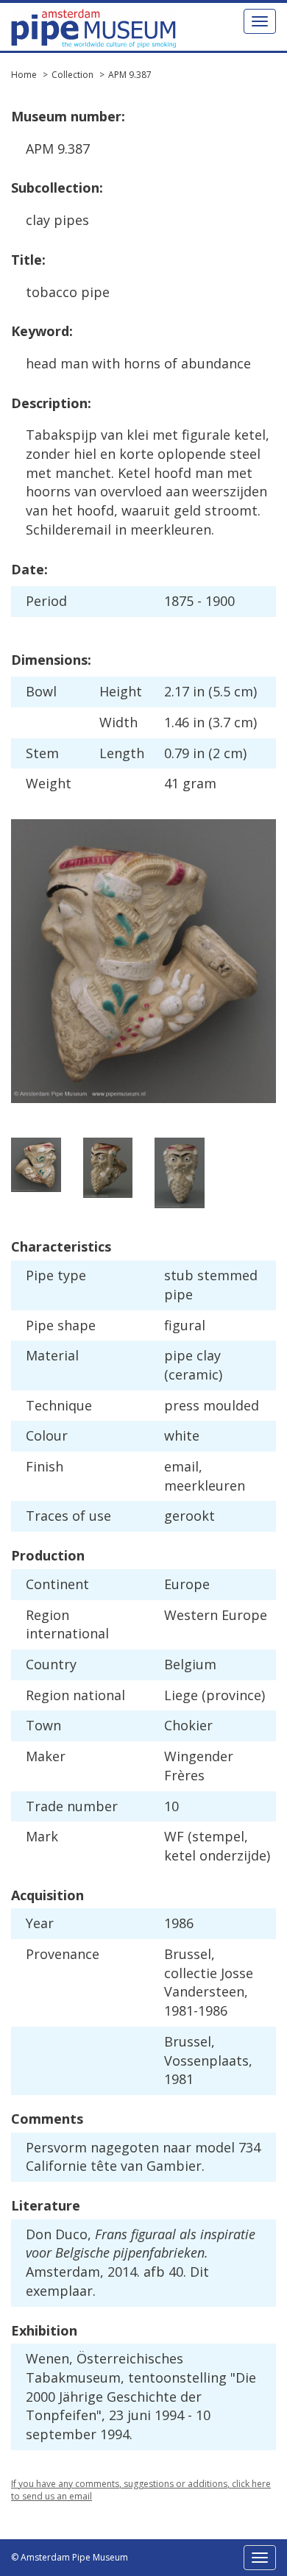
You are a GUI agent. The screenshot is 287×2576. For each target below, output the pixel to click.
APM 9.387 (130, 75)
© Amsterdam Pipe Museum (70, 2557)
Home (24, 75)
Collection (72, 75)
